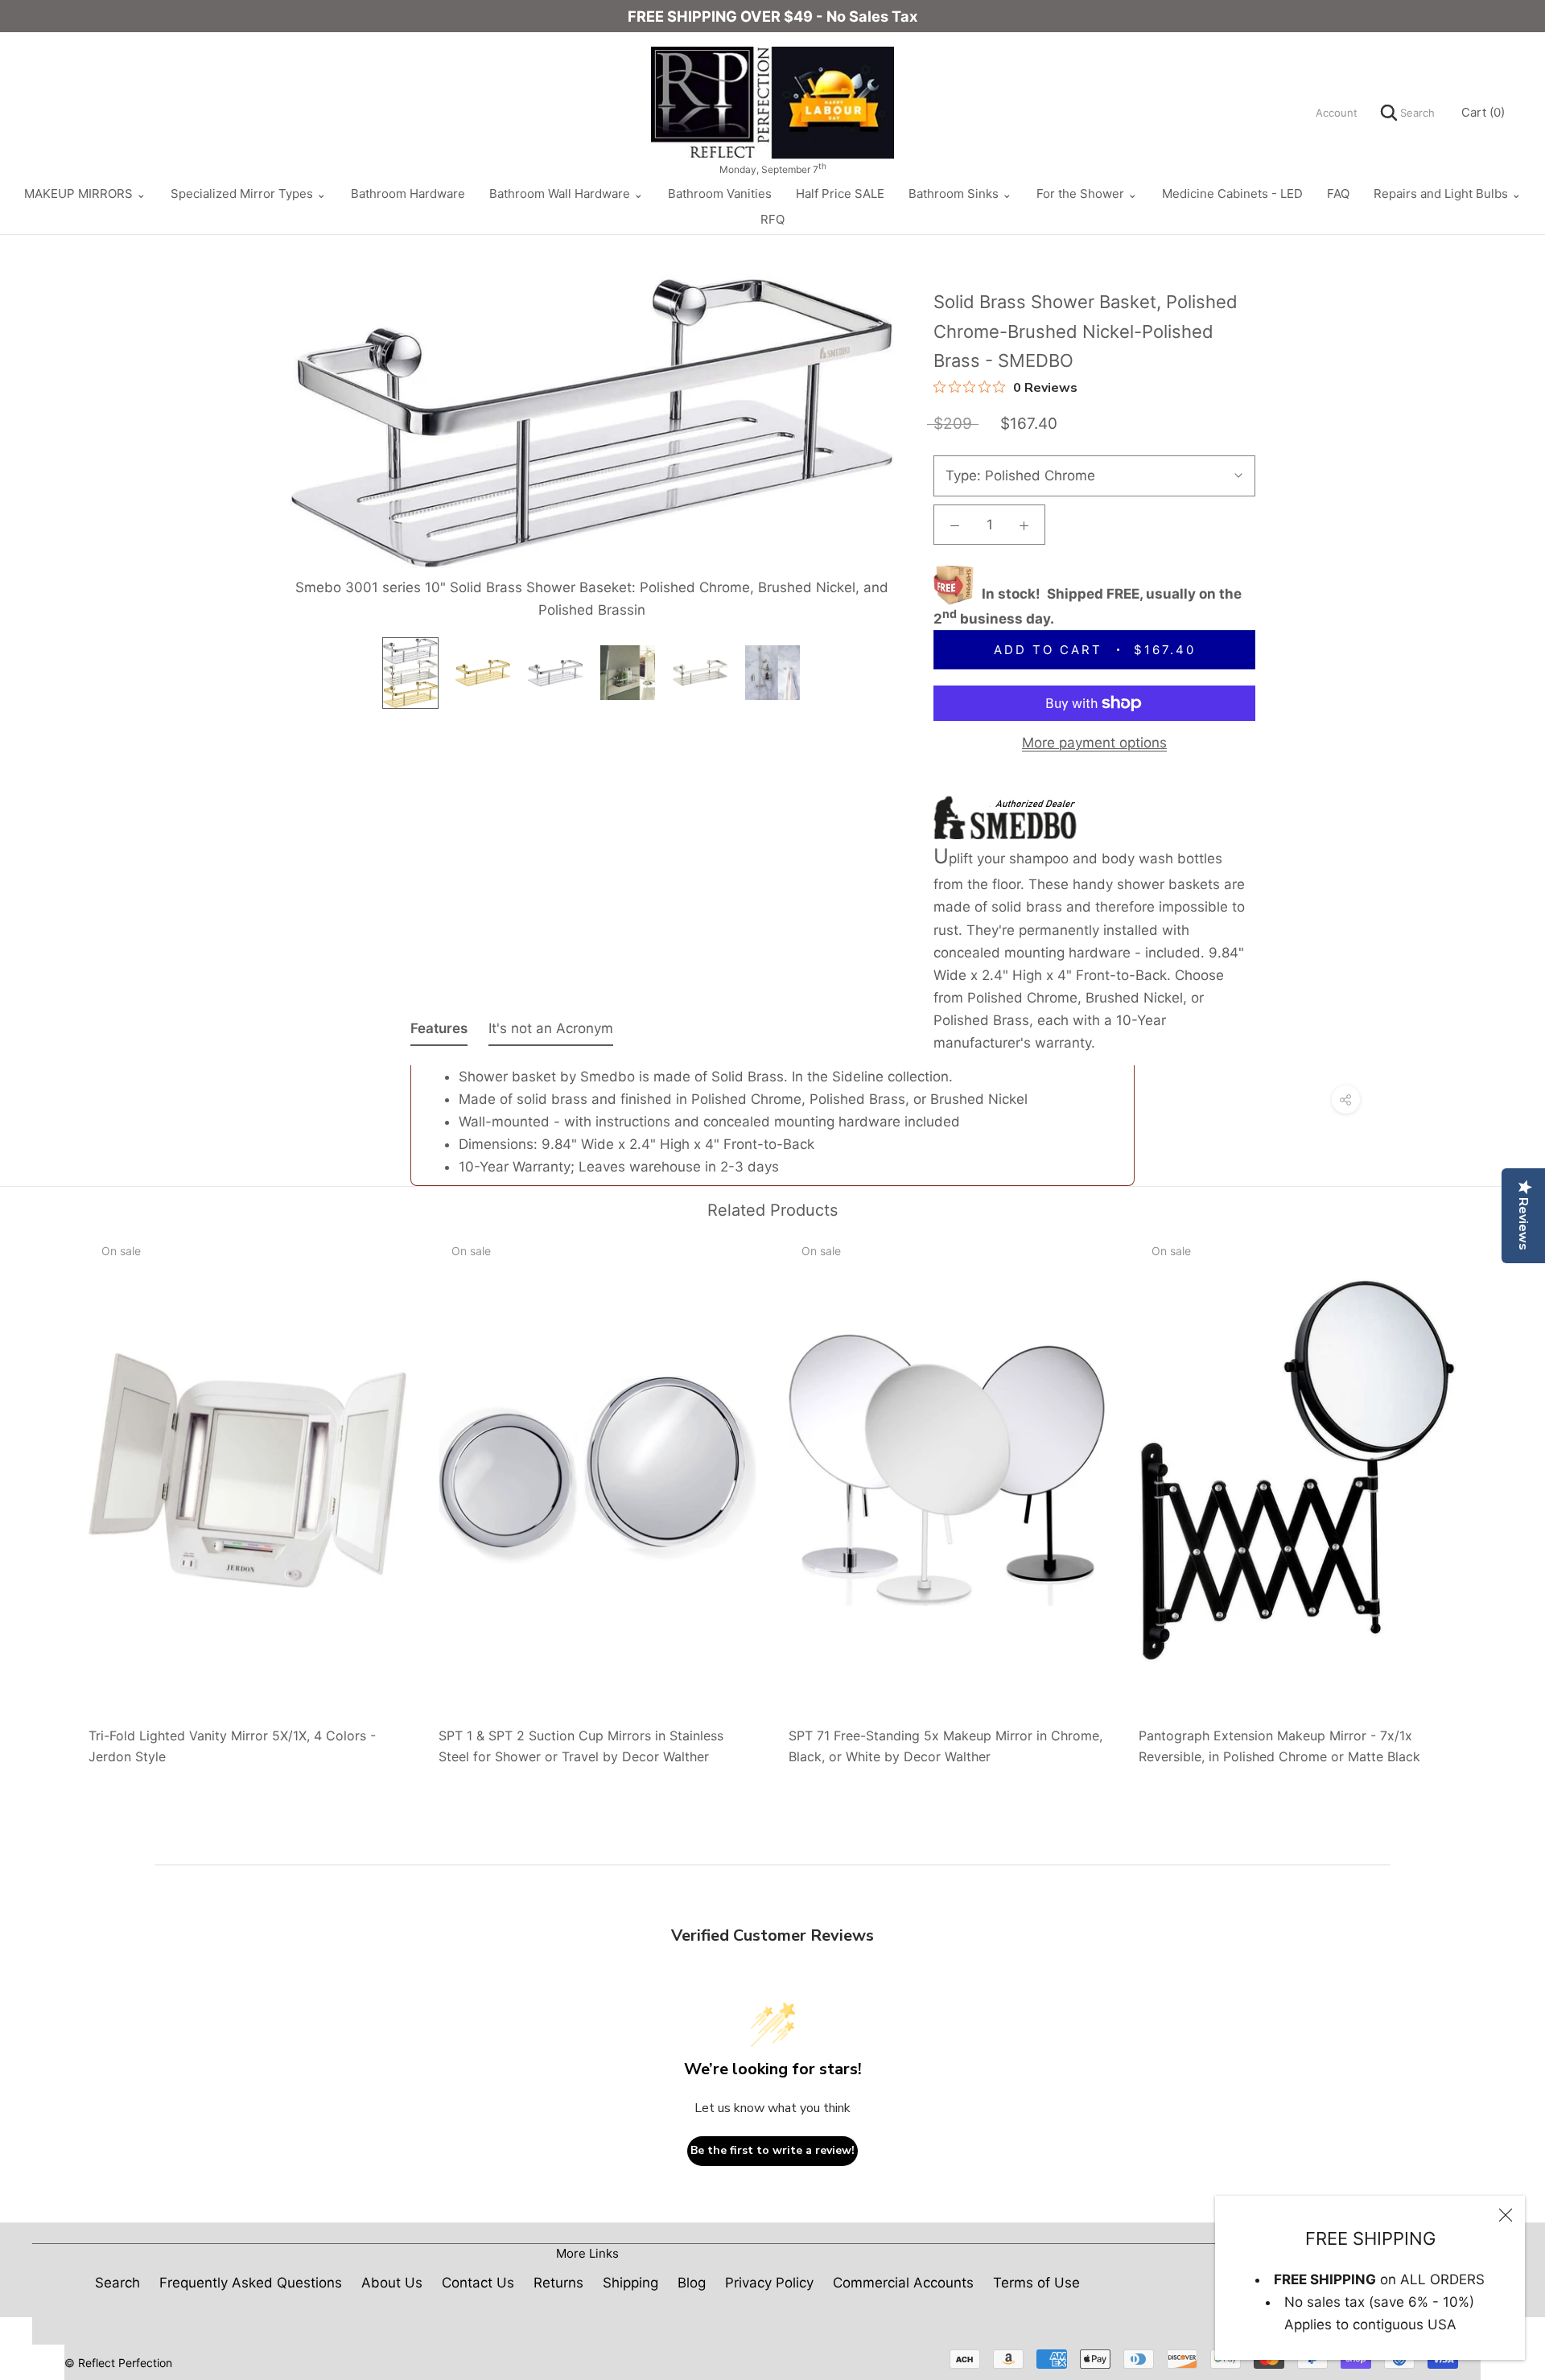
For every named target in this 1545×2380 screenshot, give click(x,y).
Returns (558, 2283)
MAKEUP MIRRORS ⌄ (85, 194)
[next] (1495, 1494)
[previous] (50, 1494)
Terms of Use (1036, 2283)
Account (1337, 113)
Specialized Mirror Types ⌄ (249, 194)
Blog (692, 2283)
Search (1416, 113)
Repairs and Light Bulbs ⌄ (1448, 194)
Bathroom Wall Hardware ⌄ (566, 194)
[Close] (1506, 2215)
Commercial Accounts (903, 2283)
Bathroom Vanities (720, 194)
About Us (392, 2283)
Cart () (1483, 112)
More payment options (1094, 743)
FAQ (1338, 194)
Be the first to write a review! (772, 2150)
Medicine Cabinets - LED (1232, 194)
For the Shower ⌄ (1087, 194)
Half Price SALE (840, 194)
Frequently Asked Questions (251, 2283)
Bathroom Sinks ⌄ (960, 194)
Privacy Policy (769, 2283)
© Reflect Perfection (118, 2363)
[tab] (439, 1031)
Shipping (630, 2283)
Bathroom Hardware (408, 194)
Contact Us (478, 2283)
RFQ (772, 219)
